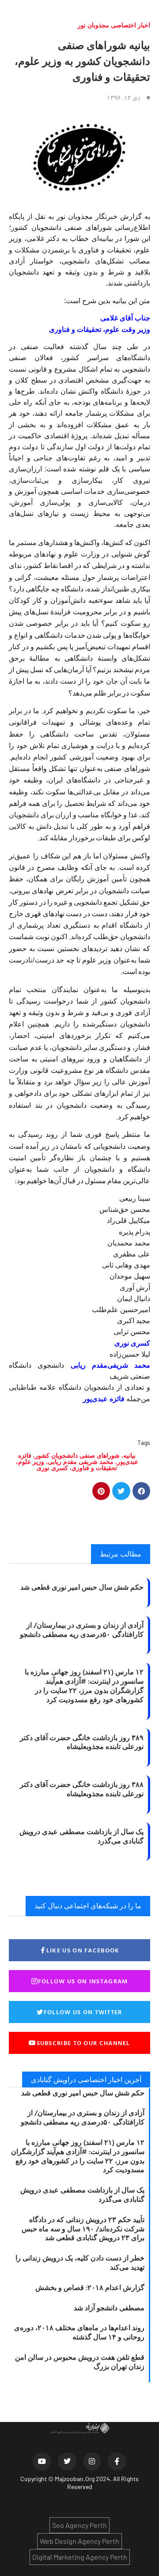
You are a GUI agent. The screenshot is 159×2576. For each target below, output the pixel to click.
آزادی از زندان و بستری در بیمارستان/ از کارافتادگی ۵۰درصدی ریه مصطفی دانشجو (82, 1630)
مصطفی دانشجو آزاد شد (109, 2308)
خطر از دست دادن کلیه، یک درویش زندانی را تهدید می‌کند (80, 2262)
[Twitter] (67, 2462)
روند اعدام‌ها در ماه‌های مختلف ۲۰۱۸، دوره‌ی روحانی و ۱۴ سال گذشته (79, 2332)
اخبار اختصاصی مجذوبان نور (114, 25)
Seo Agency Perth (79, 2525)
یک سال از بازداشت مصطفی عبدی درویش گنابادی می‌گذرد (81, 1836)
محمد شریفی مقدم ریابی (81, 1461)
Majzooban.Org (75, 2479)
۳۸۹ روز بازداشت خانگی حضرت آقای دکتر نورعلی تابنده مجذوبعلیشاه (82, 1742)
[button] (142, 1491)
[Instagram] (92, 2462)
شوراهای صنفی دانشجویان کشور (77, 1455)
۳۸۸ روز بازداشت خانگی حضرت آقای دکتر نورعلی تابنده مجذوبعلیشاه (82, 1789)
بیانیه (129, 1455)
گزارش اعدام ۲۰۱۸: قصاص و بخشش (90, 2287)
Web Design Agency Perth (79, 2541)
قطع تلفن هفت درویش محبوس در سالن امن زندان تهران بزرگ (80, 2362)
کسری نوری (52, 1468)
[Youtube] (42, 2462)
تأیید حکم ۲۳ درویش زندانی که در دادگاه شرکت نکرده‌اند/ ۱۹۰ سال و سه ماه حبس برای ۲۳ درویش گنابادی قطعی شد (83, 2229)
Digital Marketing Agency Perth (80, 2557)
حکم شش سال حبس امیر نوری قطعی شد (82, 1587)
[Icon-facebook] (117, 2462)
